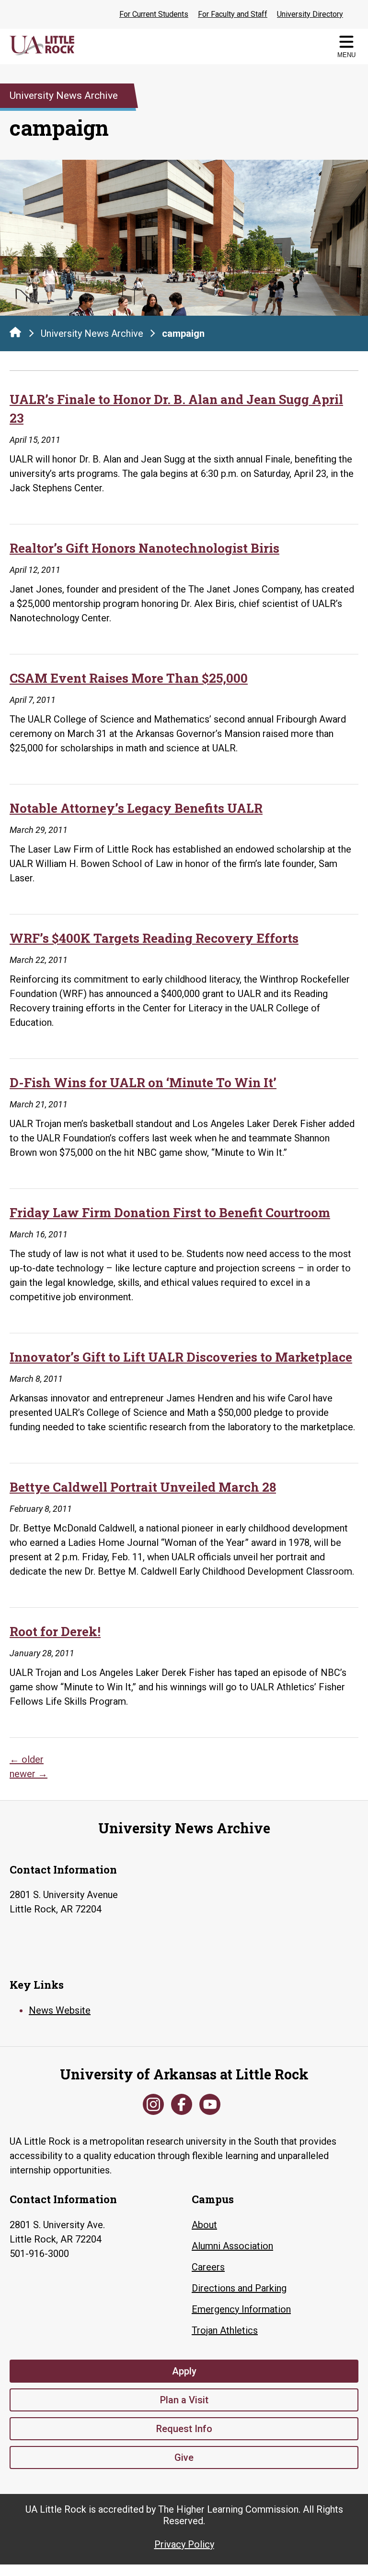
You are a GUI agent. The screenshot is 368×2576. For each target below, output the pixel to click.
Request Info (184, 2429)
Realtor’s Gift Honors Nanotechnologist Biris (144, 548)
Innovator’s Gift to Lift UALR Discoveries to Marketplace (181, 1357)
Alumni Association (232, 2246)
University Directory (310, 14)
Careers (208, 2267)
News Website (60, 2010)
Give (184, 2457)
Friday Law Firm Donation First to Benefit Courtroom (170, 1212)
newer (29, 1774)
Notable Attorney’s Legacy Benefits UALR (136, 808)
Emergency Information (241, 2309)
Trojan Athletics (225, 2330)
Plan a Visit (184, 2400)
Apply (184, 2371)
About (204, 2225)
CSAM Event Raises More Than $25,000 (129, 678)
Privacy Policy (184, 2544)
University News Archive (92, 333)
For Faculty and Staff (233, 14)
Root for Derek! (55, 1631)
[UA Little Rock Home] (15, 332)
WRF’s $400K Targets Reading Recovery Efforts (154, 938)
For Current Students (154, 14)
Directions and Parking (239, 2288)
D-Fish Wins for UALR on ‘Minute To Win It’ (143, 1082)
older (27, 1759)
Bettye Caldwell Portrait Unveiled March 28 (143, 1487)
